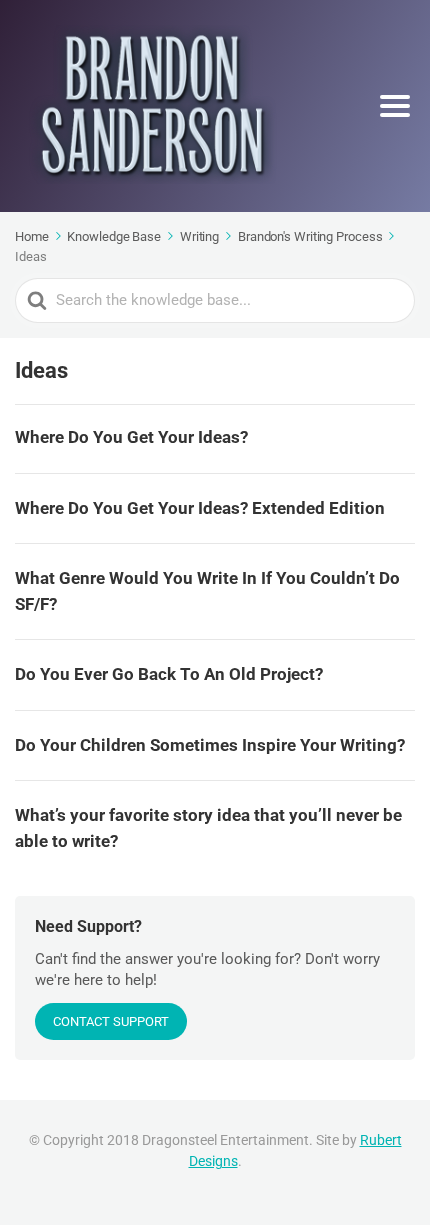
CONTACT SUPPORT (111, 1021)
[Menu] (395, 106)
